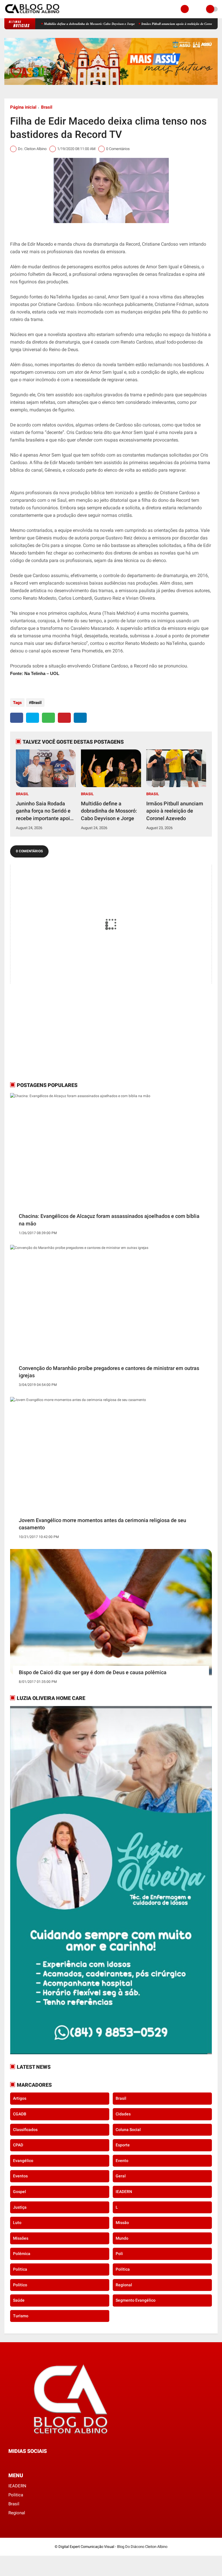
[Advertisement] (46, 1037)
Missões (21, 2238)
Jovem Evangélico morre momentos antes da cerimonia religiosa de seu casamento (102, 1524)
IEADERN (124, 2192)
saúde (19, 2300)
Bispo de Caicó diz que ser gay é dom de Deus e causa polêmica (93, 1672)
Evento (122, 2161)
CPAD (18, 2145)
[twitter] (33, 718)
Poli (119, 2254)
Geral (121, 2176)
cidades (123, 2114)
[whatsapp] (48, 718)
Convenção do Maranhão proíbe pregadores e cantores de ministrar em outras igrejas (109, 1372)
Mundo (122, 2238)
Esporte (123, 2145)
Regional (124, 2285)
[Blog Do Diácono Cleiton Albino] (33, 15)
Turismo (21, 2316)
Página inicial (23, 107)
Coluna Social (128, 2130)
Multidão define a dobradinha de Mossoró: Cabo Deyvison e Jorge (109, 811)
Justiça (20, 2207)
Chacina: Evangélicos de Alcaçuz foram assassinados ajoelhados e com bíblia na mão (109, 1220)
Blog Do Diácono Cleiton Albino (142, 2547)
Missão (122, 2223)
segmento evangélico (136, 2300)
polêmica (22, 2254)
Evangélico (23, 2161)
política (123, 2269)
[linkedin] (80, 718)
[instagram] (26, 2462)
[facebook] (17, 718)
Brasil (47, 107)
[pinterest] (64, 718)
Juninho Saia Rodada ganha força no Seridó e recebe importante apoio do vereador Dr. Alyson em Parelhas (92, 24)
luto (17, 2223)
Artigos (20, 2098)
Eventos (20, 2176)
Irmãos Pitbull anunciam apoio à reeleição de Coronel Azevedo (175, 811)
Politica (20, 2269)
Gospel (20, 2192)
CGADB (20, 2114)
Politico (20, 2285)
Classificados (25, 2130)
